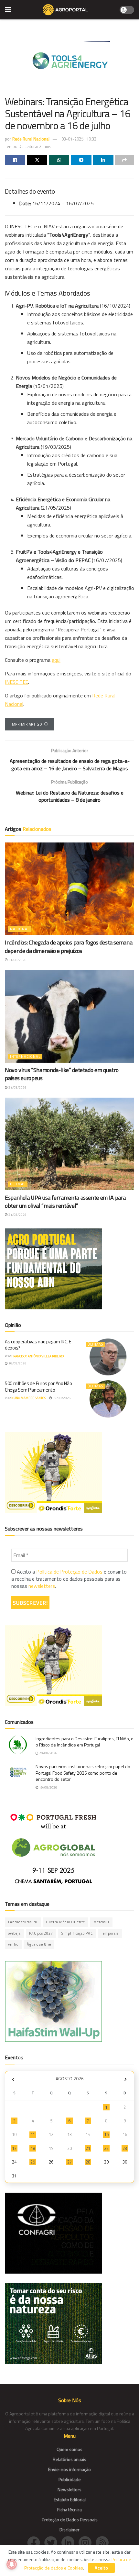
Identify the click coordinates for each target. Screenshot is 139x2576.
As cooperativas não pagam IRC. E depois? (38, 1345)
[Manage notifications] (12, 2564)
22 (106, 2148)
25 (33, 2162)
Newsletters (69, 2489)
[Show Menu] (8, 10)
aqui (56, 660)
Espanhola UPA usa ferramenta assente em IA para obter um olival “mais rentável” (65, 1202)
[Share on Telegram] (81, 160)
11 (33, 2134)
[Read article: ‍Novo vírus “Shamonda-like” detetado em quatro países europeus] (69, 1016)
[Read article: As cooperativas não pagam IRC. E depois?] (108, 1357)
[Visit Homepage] (65, 10)
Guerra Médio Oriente (65, 1922)
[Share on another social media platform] (125, 160)
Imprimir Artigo (26, 724)
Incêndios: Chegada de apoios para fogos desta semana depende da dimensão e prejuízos (69, 946)
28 (88, 2162)
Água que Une (39, 1944)
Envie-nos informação (69, 2469)
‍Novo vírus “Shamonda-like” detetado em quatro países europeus (62, 1074)
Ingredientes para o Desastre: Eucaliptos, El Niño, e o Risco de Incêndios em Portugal (85, 1742)
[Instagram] (87, 2542)
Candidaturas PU (23, 1922)
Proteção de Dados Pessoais (70, 2520)
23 (125, 2148)
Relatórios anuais (69, 2459)
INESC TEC (16, 682)
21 (88, 2148)
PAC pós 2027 (41, 1933)
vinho (13, 1944)
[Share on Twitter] (37, 160)
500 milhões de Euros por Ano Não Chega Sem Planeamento (38, 1387)
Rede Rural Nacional (31, 139)
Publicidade (70, 2479)
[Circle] (70, 2542)
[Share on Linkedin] (103, 160)
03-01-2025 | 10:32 (79, 139)
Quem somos (69, 2449)
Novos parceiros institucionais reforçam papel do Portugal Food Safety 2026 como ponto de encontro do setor (83, 1773)
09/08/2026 (61, 1398)
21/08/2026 (17, 960)
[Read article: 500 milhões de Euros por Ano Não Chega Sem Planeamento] (108, 1399)
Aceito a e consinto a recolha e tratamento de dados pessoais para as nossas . (69, 1579)
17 (14, 2148)
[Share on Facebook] (15, 160)
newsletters (42, 1586)
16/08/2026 (17, 1363)
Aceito (102, 2568)
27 (69, 2162)
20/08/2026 (48, 1753)
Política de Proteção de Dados (69, 1572)
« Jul (13, 2079)
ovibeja (14, 1933)
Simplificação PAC (77, 1933)
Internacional (25, 1056)
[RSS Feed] (104, 2542)
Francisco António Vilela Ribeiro (37, 1356)
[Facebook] (36, 2542)
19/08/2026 (48, 1787)
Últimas (18, 1184)
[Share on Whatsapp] (59, 160)
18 (33, 2148)
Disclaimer (69, 2530)
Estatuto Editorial (70, 2499)
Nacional (20, 929)
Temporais (110, 1933)
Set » (126, 2079)
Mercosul (101, 1922)
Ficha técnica (69, 2509)
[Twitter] (53, 2542)
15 (106, 2134)
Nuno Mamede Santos (29, 1398)
